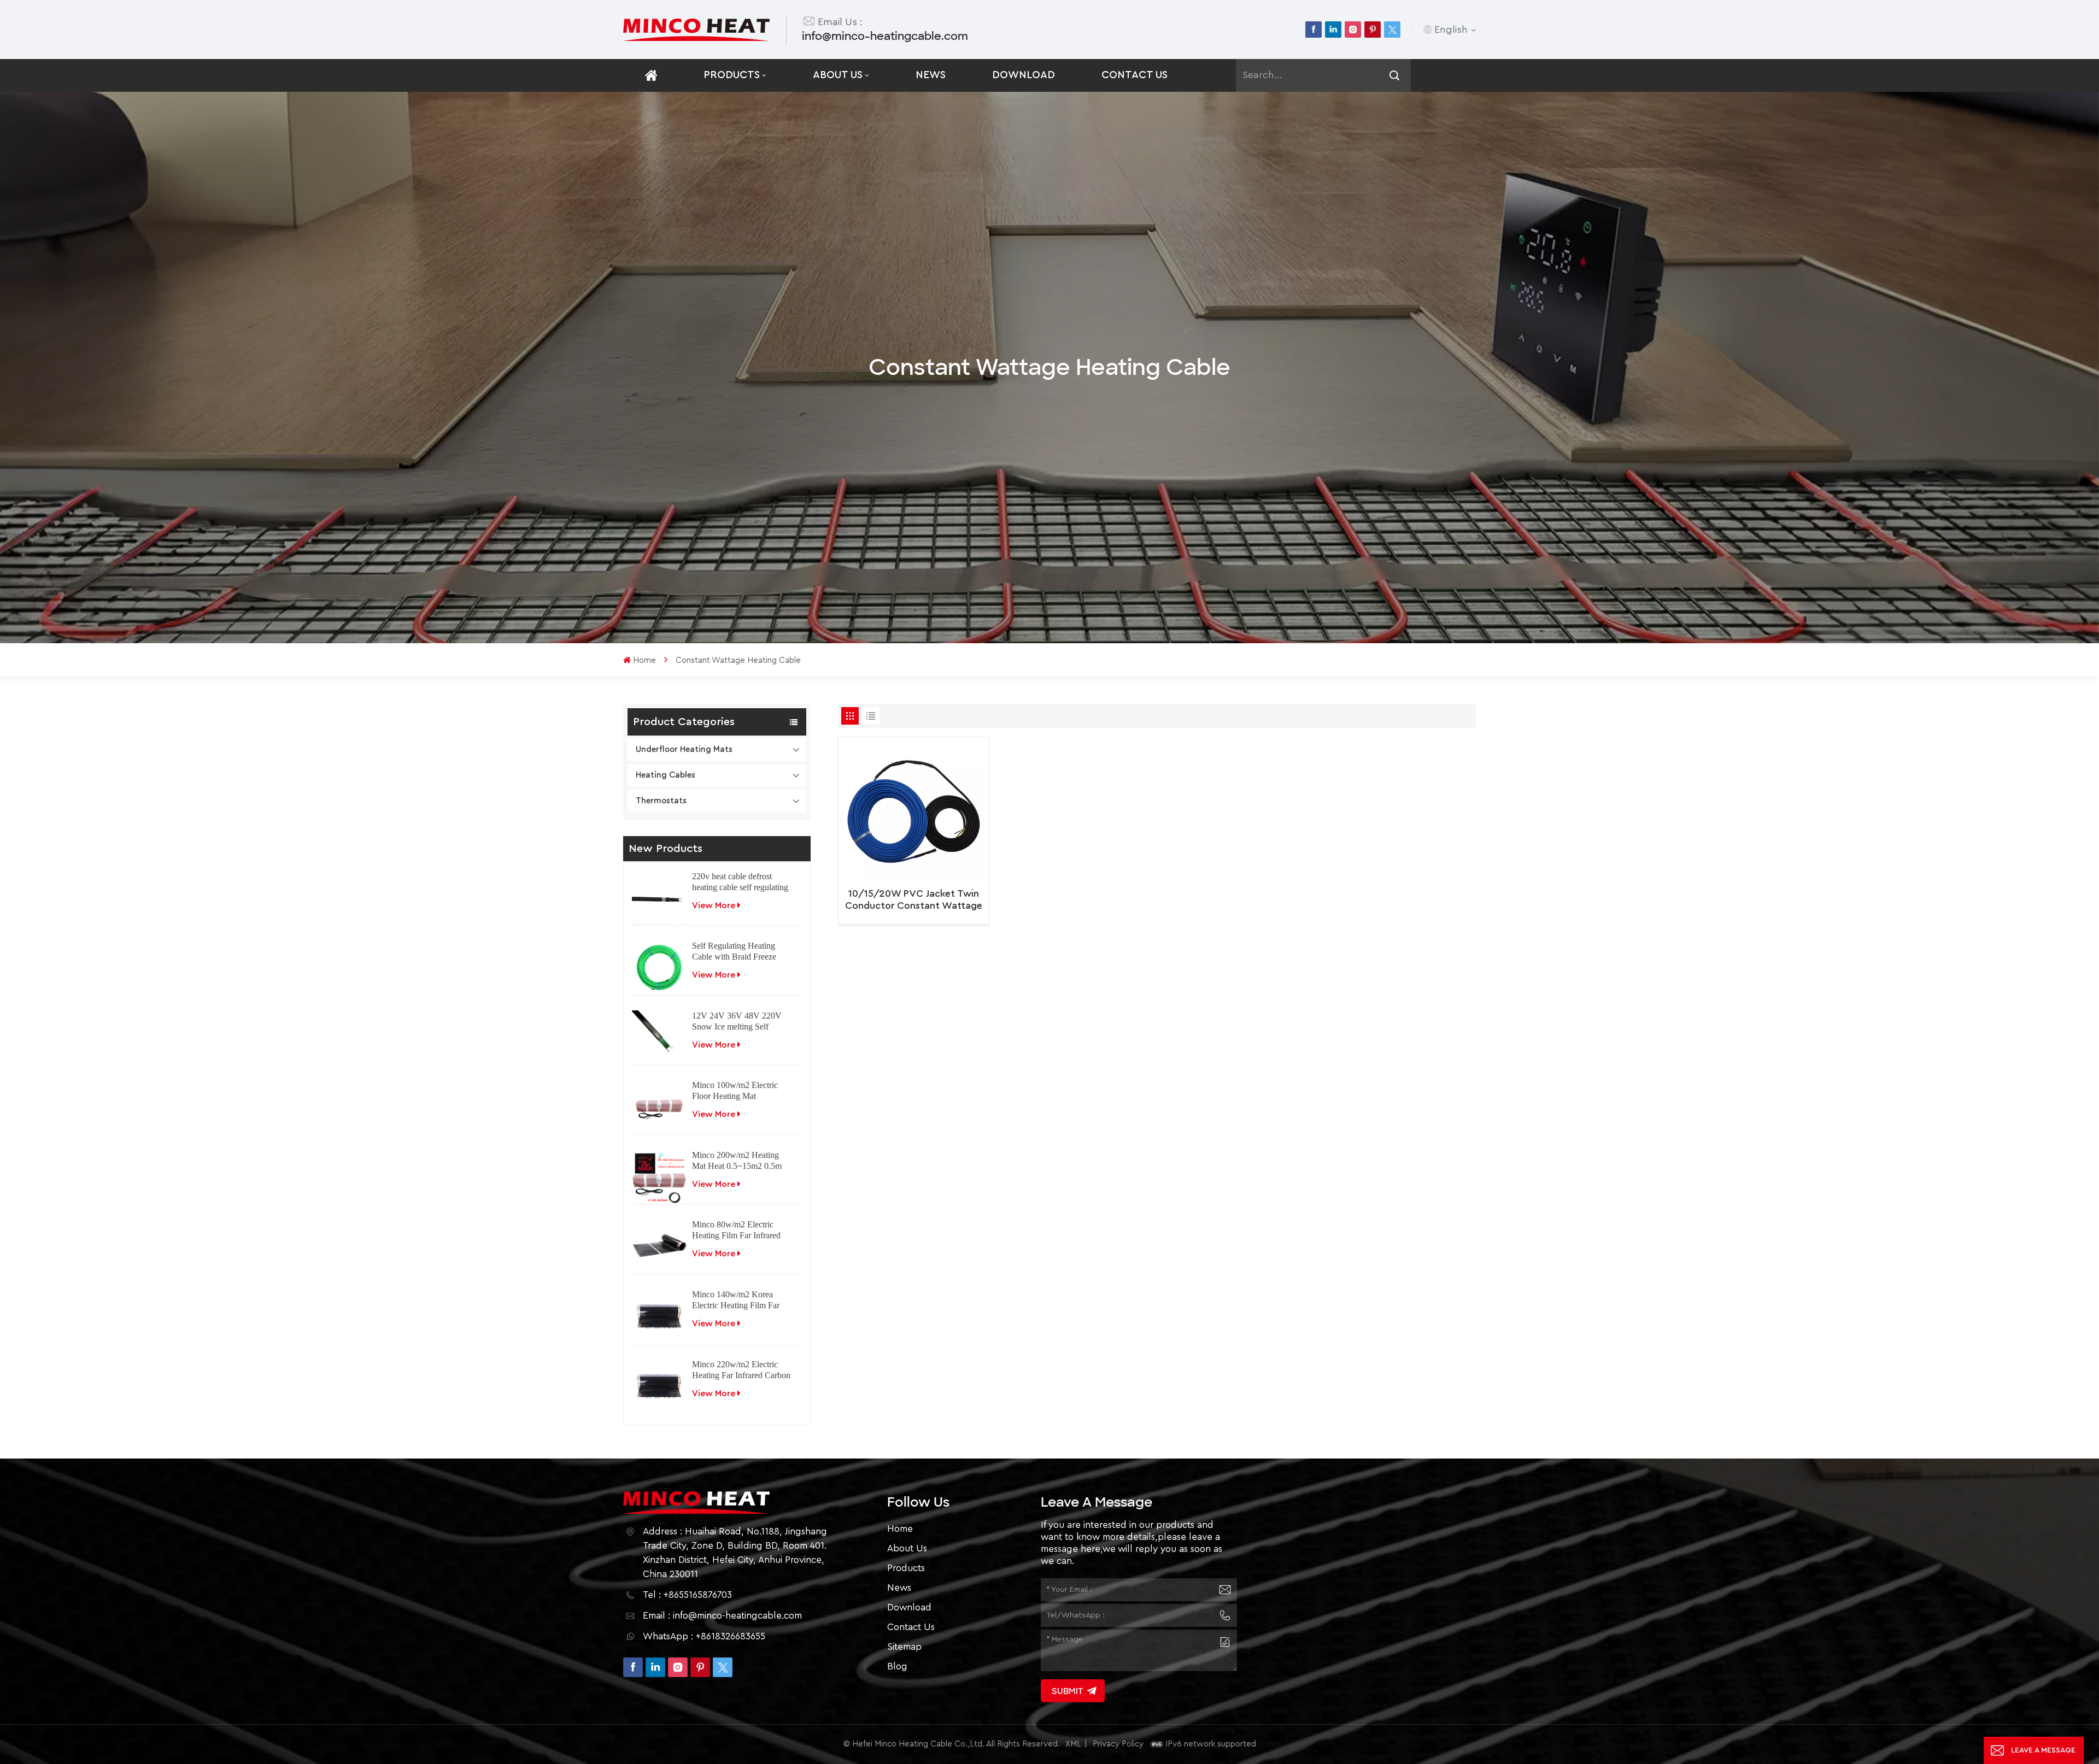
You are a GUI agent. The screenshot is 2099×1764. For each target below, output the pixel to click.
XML (1073, 1744)
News (931, 75)
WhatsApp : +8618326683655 (704, 1636)
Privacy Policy (1118, 1744)
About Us (838, 75)
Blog (897, 1666)
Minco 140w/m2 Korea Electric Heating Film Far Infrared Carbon (736, 1300)
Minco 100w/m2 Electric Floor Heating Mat (735, 1090)
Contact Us (1134, 75)
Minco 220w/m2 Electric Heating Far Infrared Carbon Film (741, 1370)
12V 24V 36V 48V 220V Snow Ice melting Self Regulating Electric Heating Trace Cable (740, 1022)
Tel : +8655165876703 (687, 1595)
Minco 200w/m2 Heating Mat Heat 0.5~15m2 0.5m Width (737, 1161)
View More (714, 905)
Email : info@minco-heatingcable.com (722, 1616)
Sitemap (904, 1647)
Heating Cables (666, 775)
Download (1024, 75)
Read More (909, 914)
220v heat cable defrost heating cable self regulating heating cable (740, 882)
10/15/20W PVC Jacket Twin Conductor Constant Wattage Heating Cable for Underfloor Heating (914, 900)
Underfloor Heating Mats (684, 749)
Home (644, 660)
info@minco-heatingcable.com (885, 36)
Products (732, 75)
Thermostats (661, 801)
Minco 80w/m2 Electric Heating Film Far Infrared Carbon (736, 1230)
